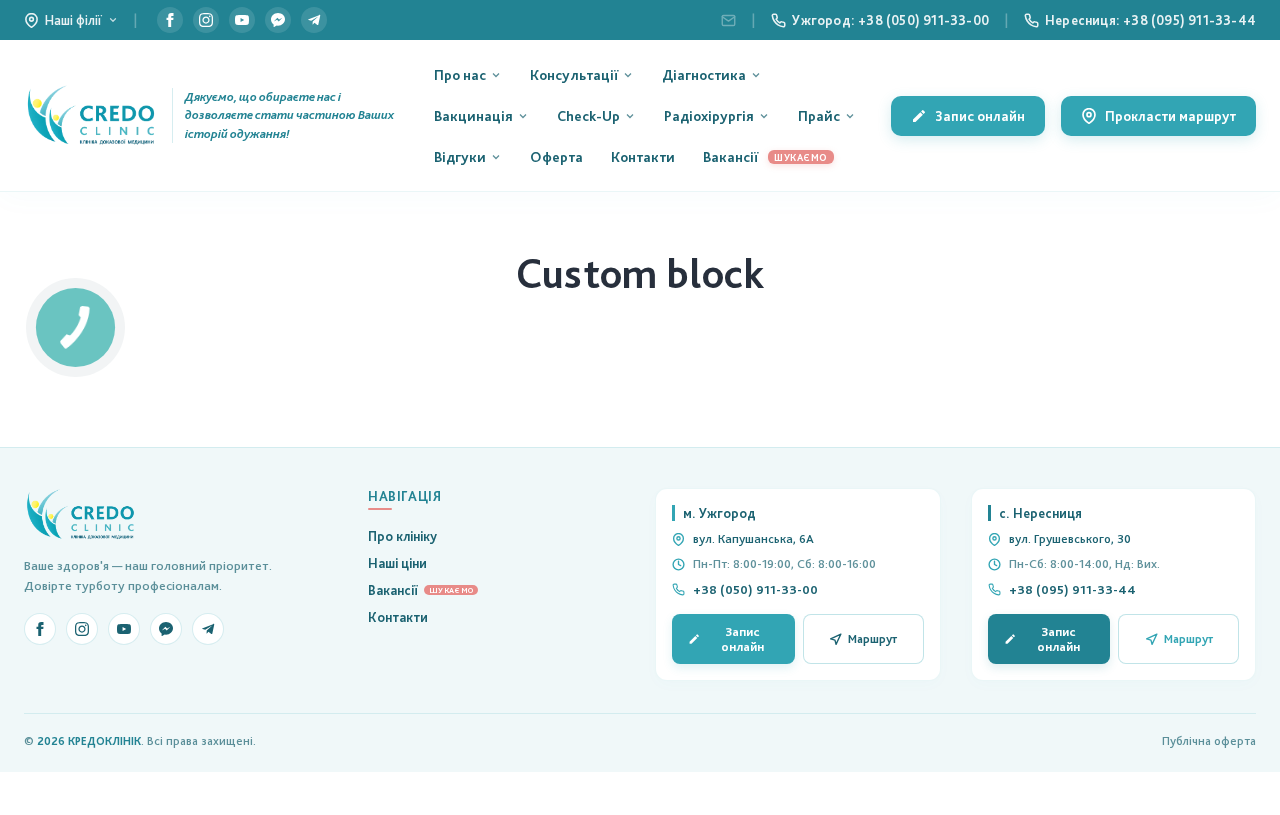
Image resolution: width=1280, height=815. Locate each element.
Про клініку (402, 536)
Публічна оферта (1209, 741)
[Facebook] (170, 20)
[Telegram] (314, 20)
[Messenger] (278, 20)
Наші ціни (397, 563)
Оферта (556, 156)
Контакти (643, 156)
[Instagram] (206, 20)
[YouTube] (242, 20)
